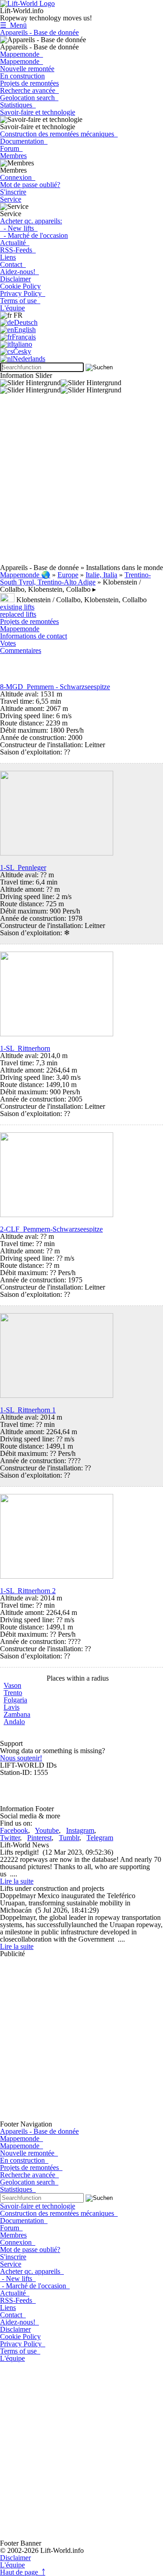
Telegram (100, 1838)
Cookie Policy (20, 286)
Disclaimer (15, 279)
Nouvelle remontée (27, 69)
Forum (11, 148)
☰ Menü (13, 25)
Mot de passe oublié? (30, 185)
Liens (8, 257)
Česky (22, 351)
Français (24, 337)
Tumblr (69, 1838)
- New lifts (19, 228)
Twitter (10, 1838)
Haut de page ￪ (23, 2572)
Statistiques (18, 105)
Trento (13, 1693)
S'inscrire (13, 192)
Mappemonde (22, 54)
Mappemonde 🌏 (25, 575)
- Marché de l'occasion (34, 235)
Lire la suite (17, 1881)
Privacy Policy (23, 293)
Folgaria (15, 1700)
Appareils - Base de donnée (39, 32)
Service (11, 199)
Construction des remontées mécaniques (59, 134)
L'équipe (12, 308)
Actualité (15, 243)
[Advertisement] (81, 483)
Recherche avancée (29, 90)
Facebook (14, 1830)
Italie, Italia (101, 575)
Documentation (24, 141)
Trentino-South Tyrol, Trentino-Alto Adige (75, 578)
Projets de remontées (29, 83)
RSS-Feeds (18, 250)
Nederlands (29, 359)
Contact (13, 264)
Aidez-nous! (19, 272)
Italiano (22, 344)
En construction (22, 76)
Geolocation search (29, 98)
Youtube (47, 1830)
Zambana (17, 1714)
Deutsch (26, 322)
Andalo (14, 1722)
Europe (68, 575)
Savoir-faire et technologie (38, 112)
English (25, 330)
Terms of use (20, 301)
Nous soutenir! (21, 1758)
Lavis (12, 1707)
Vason (12, 1685)
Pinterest (39, 1838)
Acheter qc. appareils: (31, 221)
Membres (13, 156)
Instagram (80, 1830)
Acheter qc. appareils (32, 2271)
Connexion (18, 177)
